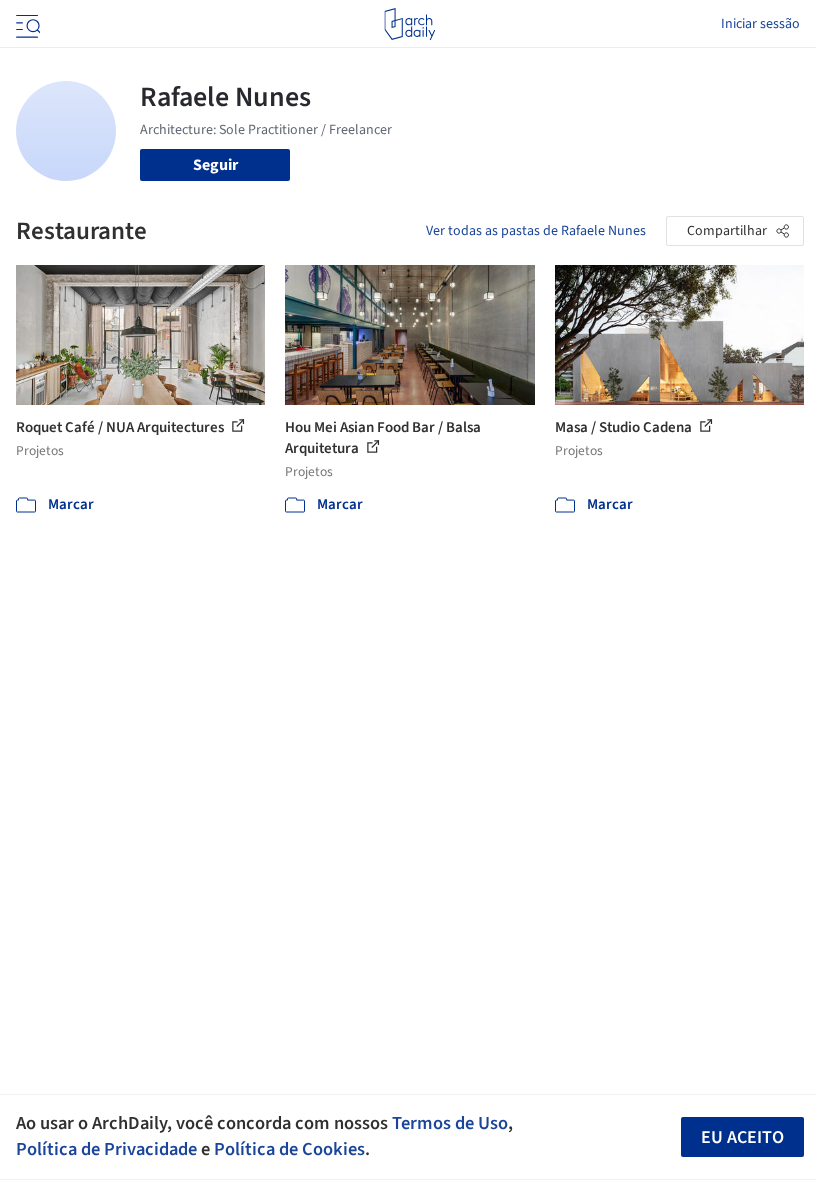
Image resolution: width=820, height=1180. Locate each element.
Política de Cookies (289, 1149)
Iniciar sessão (760, 24)
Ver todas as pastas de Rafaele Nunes (536, 231)
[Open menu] (26, 24)
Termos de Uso (450, 1123)
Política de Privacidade (106, 1149)
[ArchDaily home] (409, 24)
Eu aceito (742, 1137)
